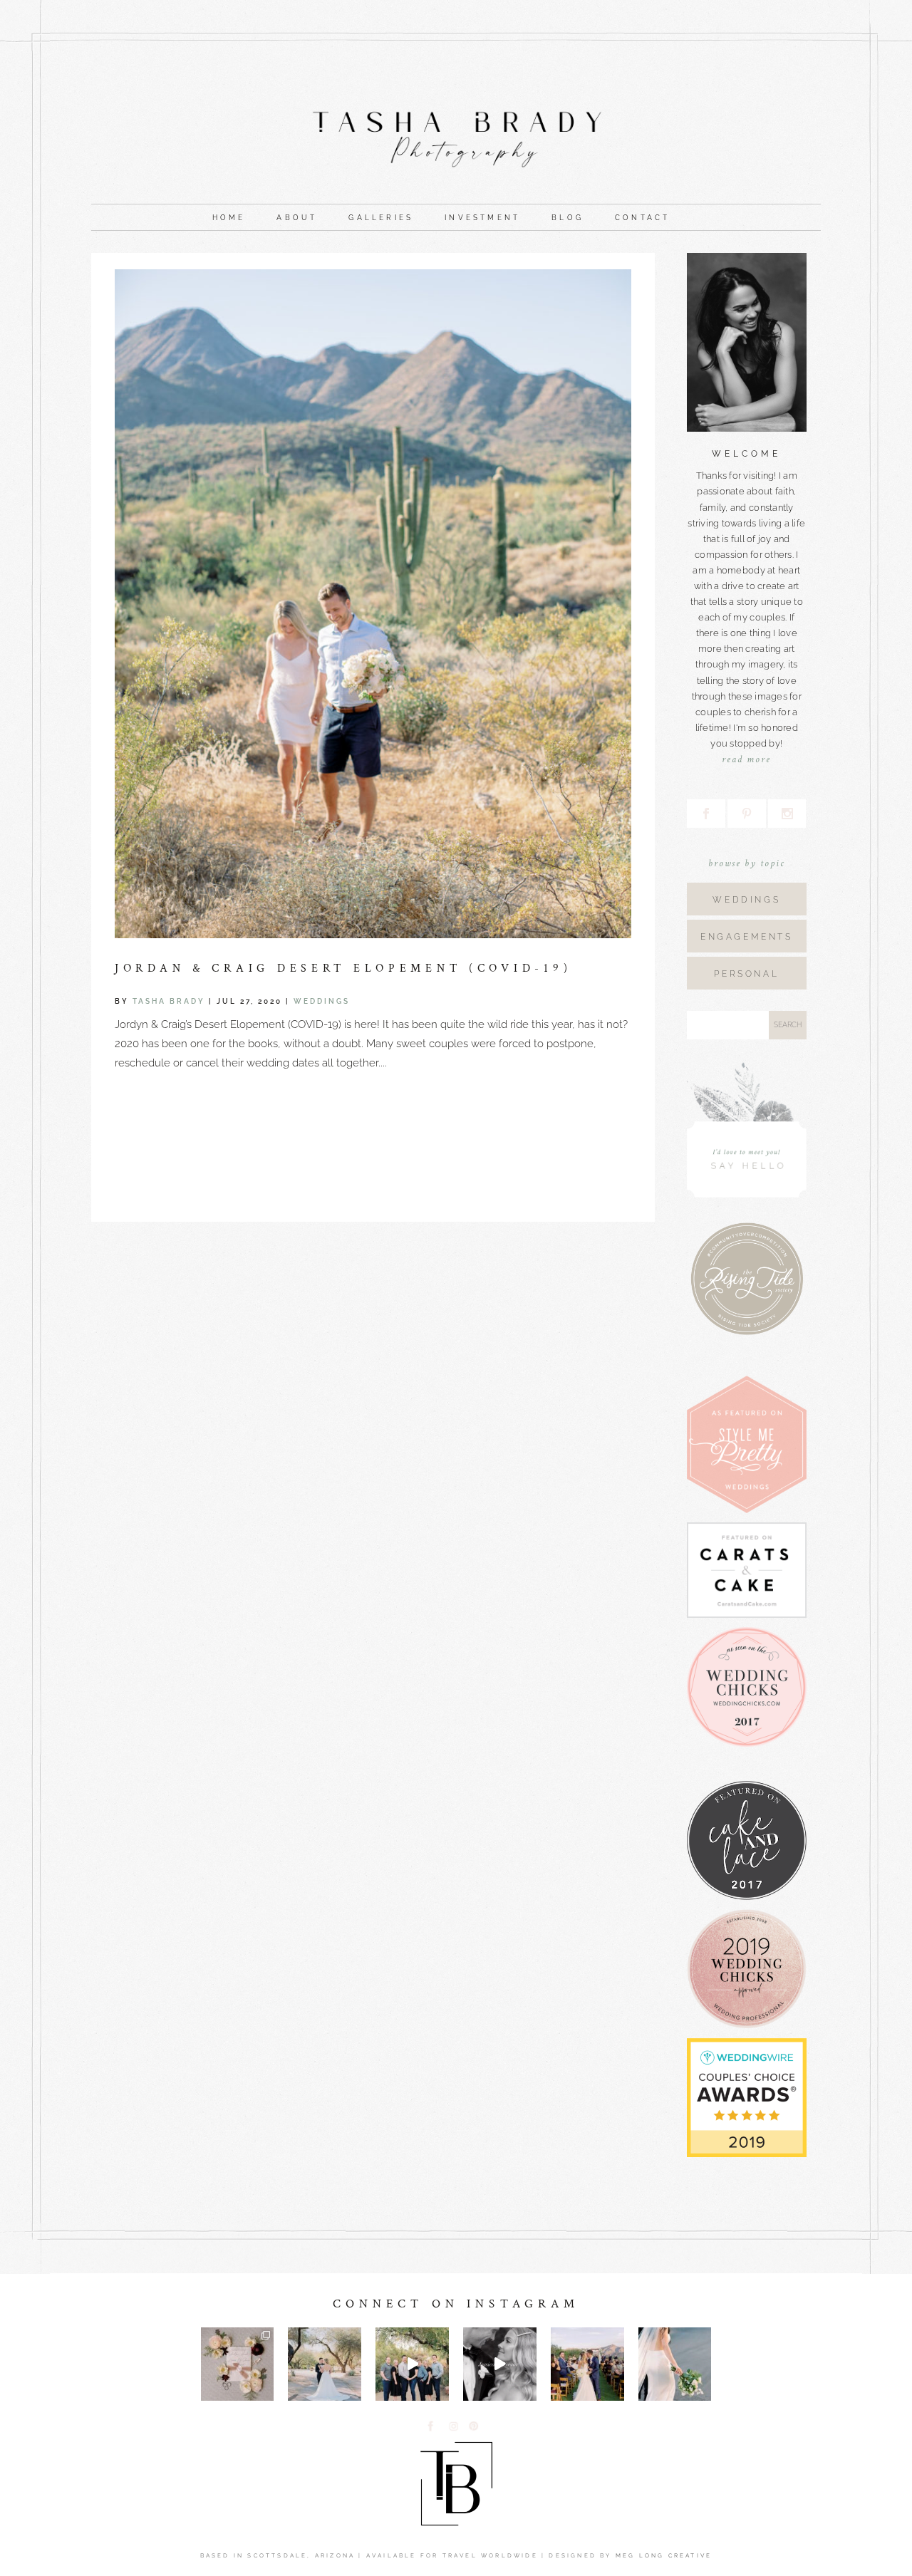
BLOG (568, 218)
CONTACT (642, 218)
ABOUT (297, 218)
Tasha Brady (169, 1001)
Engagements (747, 937)
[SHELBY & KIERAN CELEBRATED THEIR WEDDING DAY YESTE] (238, 2364)
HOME (229, 218)
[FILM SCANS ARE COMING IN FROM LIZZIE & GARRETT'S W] (325, 2364)
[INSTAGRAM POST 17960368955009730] (587, 2364)
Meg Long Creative (664, 2555)
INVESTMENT (482, 218)
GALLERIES (381, 218)
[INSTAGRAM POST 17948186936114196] (500, 2364)
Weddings (322, 1001)
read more (746, 759)
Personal (746, 974)
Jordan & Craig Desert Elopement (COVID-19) (343, 968)
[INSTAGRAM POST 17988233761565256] (675, 2364)
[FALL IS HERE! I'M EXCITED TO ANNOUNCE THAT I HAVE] (412, 2364)
